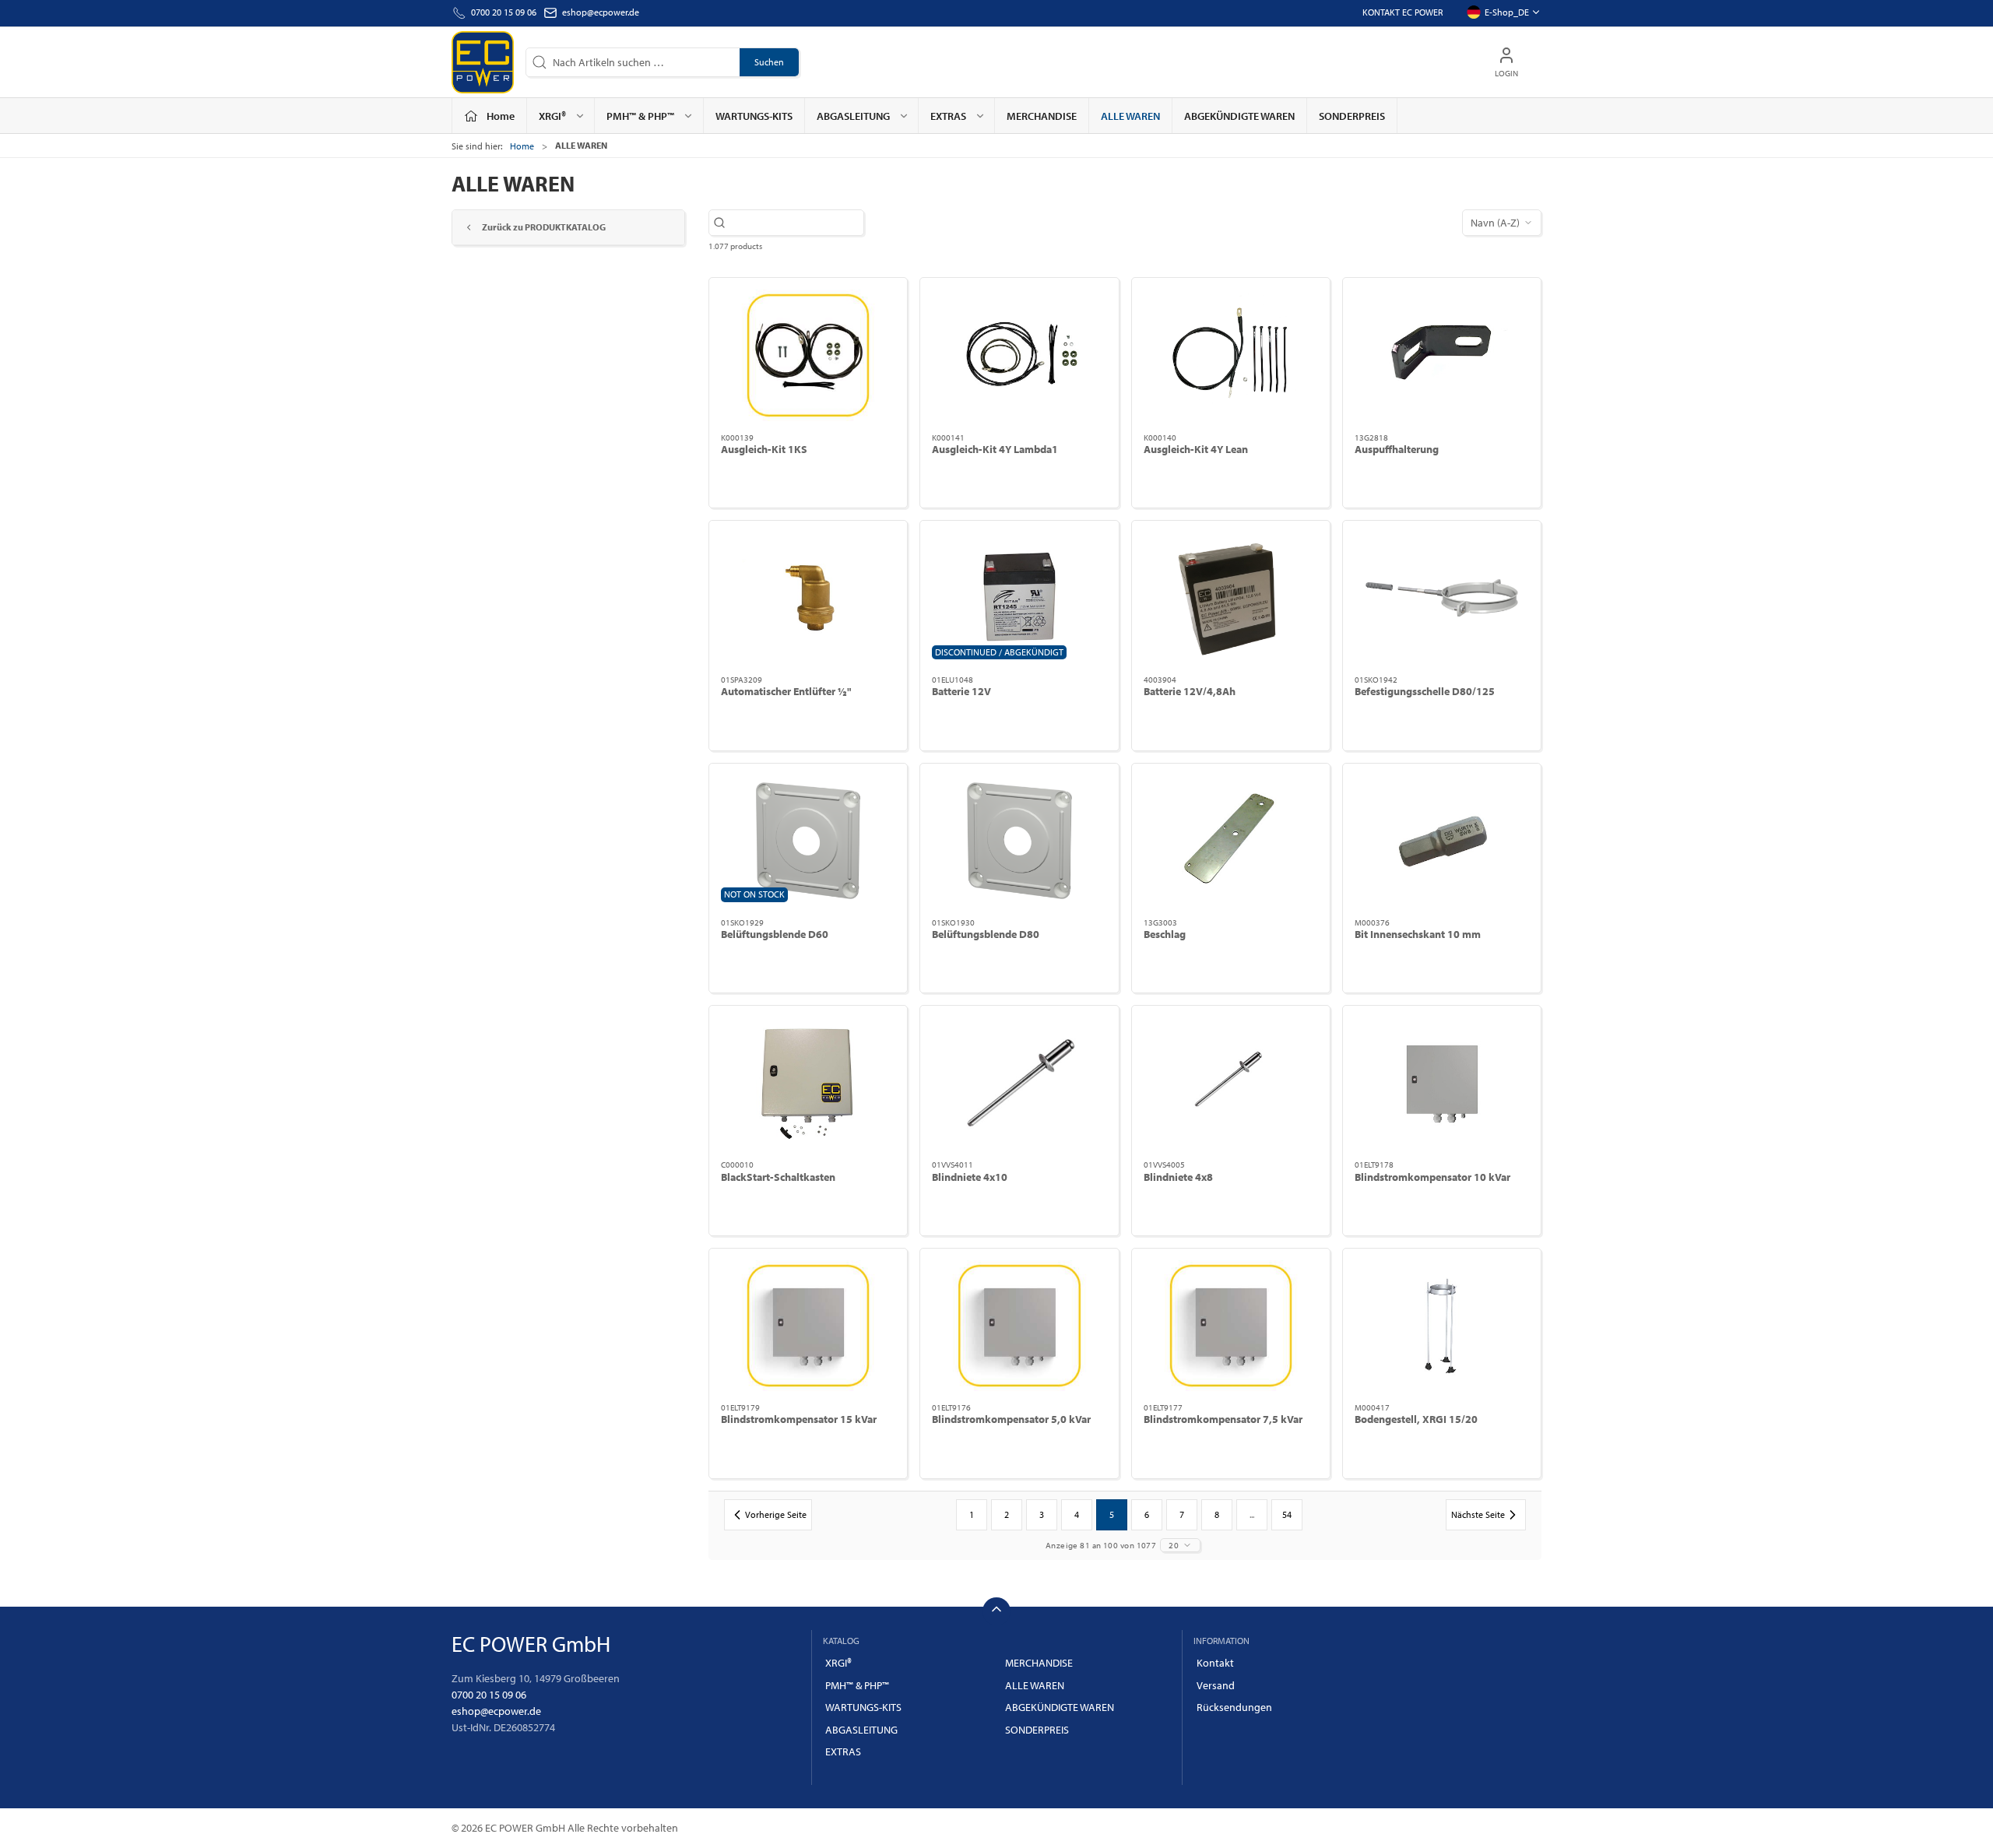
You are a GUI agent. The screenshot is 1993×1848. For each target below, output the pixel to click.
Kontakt (1215, 1663)
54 (1287, 1514)
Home (522, 146)
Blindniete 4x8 (1178, 1177)
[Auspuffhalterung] (1442, 355)
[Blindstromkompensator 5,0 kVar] (1019, 1326)
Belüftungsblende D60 (775, 934)
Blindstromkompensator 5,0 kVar (1011, 1419)
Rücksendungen (1234, 1707)
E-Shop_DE (1507, 12)
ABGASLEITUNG (861, 1730)
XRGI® (838, 1663)
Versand (1216, 1685)
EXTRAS (843, 1751)
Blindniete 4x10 (970, 1177)
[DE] (483, 62)
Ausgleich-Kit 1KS (764, 449)
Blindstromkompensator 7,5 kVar (1223, 1419)
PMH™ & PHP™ (857, 1685)
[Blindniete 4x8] (1231, 1083)
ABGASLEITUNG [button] (853, 116)
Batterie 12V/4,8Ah (1190, 691)
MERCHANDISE (1042, 116)
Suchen (769, 62)
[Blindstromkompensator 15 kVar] (808, 1326)
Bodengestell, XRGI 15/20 (1416, 1419)
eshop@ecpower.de (601, 12)
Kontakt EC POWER (1402, 12)
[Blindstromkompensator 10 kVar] (1442, 1083)
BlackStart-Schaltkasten (778, 1177)
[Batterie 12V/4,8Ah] (1231, 598)
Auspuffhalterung (1397, 449)
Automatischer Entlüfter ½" (786, 691)
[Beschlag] (1231, 841)
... (1252, 1514)
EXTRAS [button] (948, 116)
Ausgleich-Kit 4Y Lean (1196, 449)
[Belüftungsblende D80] (1019, 841)
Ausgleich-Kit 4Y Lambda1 (995, 449)
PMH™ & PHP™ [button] (640, 116)
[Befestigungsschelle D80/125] (1442, 598)
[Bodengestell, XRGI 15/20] (1442, 1326)
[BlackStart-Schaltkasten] (808, 1083)
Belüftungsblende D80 (986, 934)
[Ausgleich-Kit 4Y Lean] (1231, 355)
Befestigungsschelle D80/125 (1425, 691)
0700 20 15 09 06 (489, 1695)
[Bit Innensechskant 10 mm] (1442, 841)
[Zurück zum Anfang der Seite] (996, 1611)
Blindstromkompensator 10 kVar (1432, 1177)
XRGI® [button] (552, 116)
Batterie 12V (961, 691)
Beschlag (1165, 934)
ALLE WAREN (1130, 116)
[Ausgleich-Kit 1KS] (808, 355)
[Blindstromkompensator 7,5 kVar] (1231, 1326)
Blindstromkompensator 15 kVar (799, 1419)
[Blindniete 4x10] (1019, 1083)
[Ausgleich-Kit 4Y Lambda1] (1019, 355)
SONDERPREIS (1352, 116)
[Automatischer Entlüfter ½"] (808, 598)
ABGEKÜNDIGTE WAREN (1239, 116)
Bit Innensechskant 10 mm (1418, 934)
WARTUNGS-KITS (754, 116)
